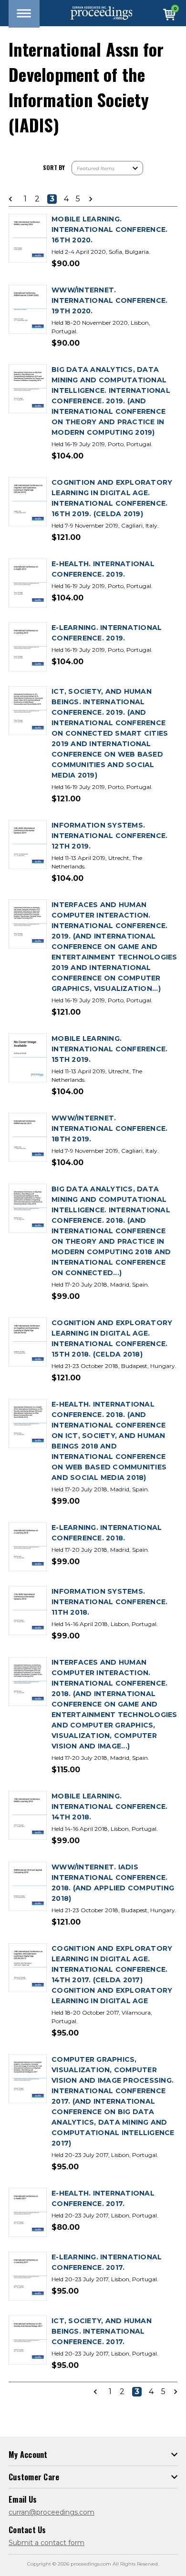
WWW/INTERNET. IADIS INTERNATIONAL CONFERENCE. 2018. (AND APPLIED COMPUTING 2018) (113, 1883)
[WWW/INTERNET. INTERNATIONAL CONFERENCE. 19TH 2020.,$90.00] (28, 310)
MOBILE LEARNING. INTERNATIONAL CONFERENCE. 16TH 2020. (109, 230)
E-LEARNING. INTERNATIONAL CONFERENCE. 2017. (107, 2262)
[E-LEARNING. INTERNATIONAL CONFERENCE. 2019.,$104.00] (28, 647)
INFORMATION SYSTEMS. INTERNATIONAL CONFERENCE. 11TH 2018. (109, 1602)
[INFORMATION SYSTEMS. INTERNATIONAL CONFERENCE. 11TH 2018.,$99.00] (28, 1611)
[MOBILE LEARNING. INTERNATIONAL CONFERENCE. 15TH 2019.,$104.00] (28, 1058)
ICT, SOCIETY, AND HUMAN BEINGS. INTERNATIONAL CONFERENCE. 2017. (102, 2331)
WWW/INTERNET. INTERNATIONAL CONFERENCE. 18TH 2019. (109, 1128)
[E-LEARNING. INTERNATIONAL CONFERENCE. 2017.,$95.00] (28, 2277)
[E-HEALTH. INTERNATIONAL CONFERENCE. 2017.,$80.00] (28, 2213)
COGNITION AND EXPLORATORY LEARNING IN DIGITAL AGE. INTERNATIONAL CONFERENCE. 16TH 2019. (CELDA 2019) (112, 498)
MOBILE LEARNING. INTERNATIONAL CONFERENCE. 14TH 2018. (109, 1807)
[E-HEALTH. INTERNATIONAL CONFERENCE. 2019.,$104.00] (28, 584)
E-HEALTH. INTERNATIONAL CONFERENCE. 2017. (103, 2198)
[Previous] (13, 199)
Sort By (54, 167)
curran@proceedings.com (52, 2512)
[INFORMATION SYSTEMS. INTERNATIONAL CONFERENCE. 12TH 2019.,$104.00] (28, 845)
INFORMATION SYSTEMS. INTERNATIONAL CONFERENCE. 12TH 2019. (109, 836)
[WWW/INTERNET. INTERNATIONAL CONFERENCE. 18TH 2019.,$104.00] (28, 1138)
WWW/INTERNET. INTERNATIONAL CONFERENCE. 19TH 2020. (109, 300)
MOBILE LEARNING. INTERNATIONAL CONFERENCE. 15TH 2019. (109, 1049)
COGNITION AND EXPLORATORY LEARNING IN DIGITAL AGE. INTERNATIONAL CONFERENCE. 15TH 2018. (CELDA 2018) (112, 1338)
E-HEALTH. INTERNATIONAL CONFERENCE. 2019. (103, 569)
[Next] (88, 199)
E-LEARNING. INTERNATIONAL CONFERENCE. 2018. (107, 1533)
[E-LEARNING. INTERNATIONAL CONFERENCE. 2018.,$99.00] (28, 1547)
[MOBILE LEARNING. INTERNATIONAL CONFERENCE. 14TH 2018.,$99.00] (28, 1816)
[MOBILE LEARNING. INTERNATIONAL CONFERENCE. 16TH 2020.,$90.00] (28, 239)
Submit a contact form (46, 2543)
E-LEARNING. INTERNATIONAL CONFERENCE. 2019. (107, 633)
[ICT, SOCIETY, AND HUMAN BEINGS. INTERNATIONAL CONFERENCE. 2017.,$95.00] (28, 2341)
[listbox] (107, 168)
